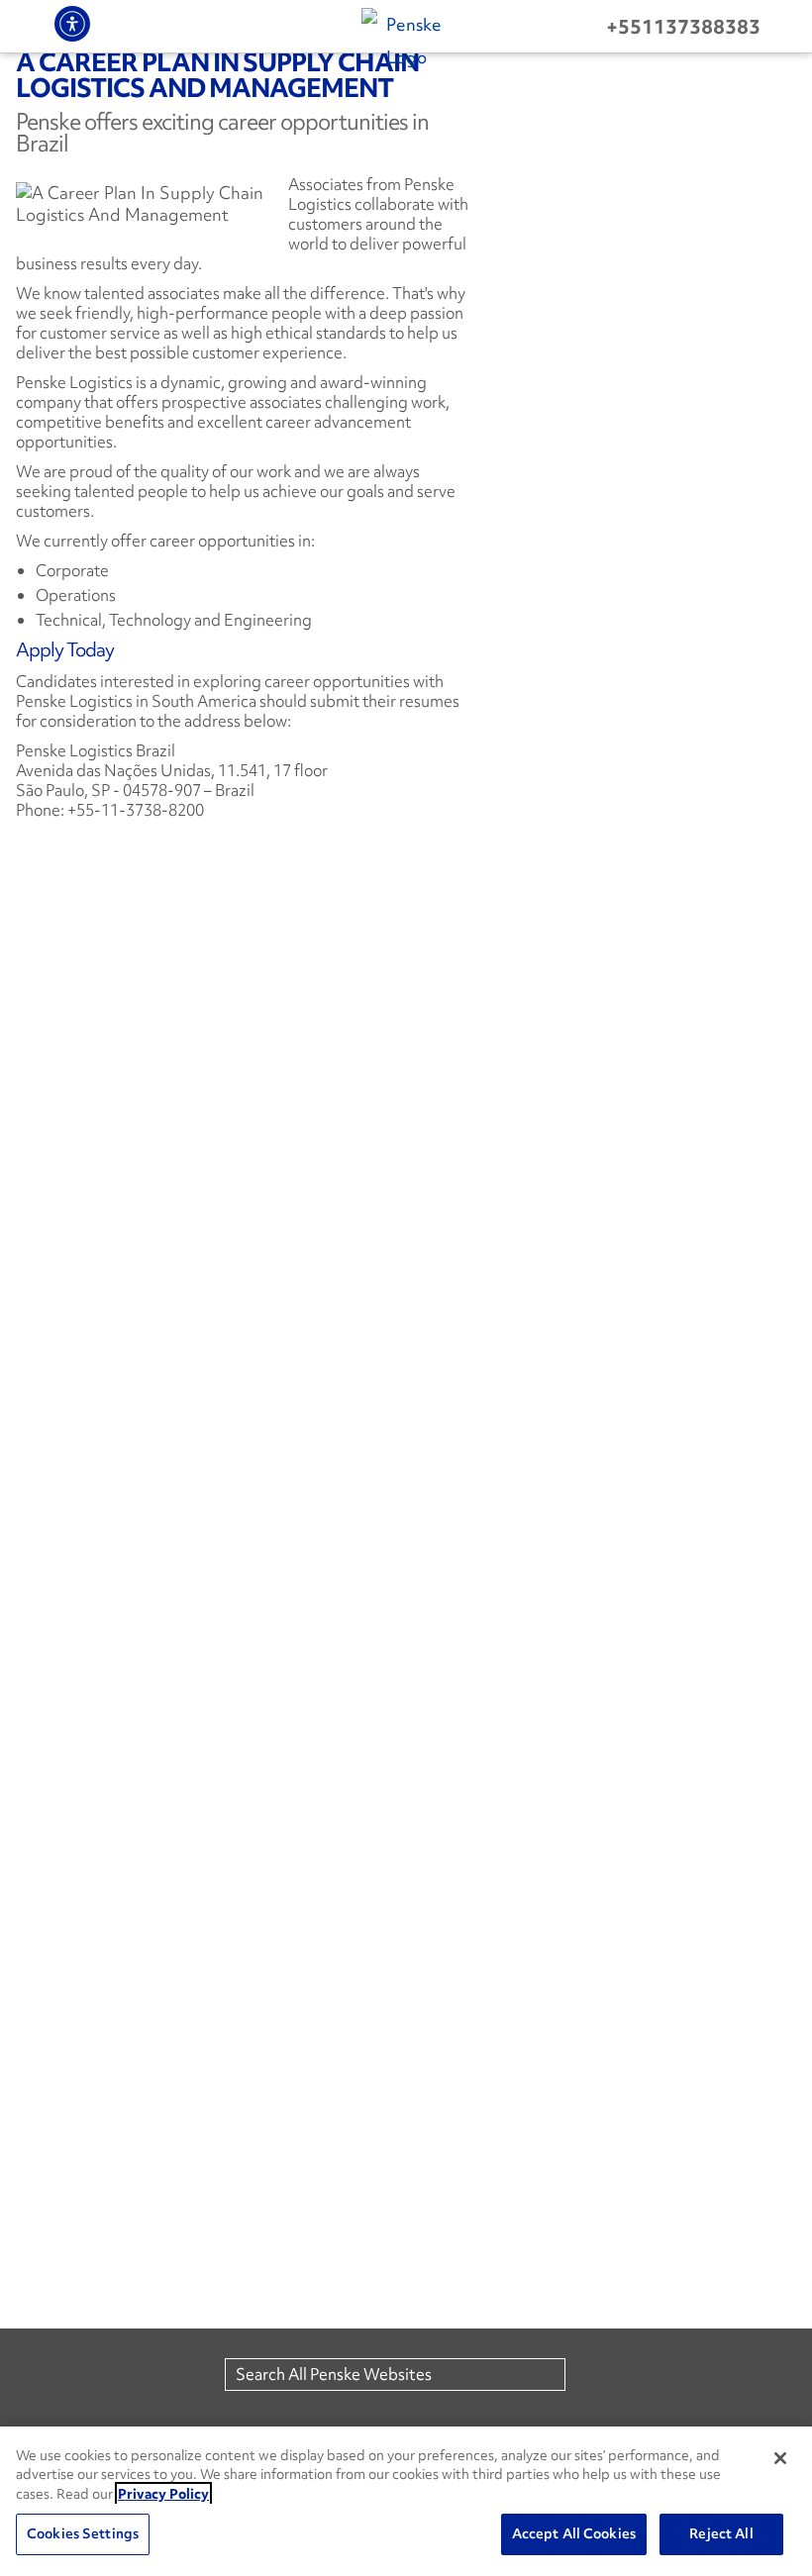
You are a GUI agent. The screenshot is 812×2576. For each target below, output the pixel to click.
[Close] (780, 2458)
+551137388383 (683, 27)
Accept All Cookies (574, 2533)
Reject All (721, 2533)
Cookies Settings (83, 2533)
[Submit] (581, 2375)
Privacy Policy (163, 2494)
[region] (406, 2501)
